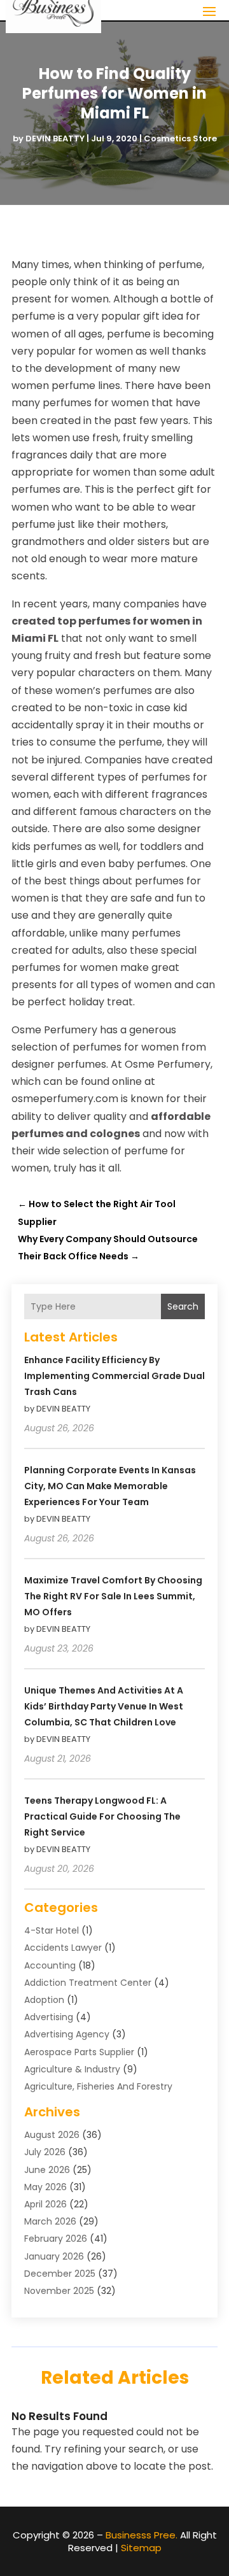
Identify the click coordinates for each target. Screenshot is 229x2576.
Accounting (50, 1965)
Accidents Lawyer (63, 1948)
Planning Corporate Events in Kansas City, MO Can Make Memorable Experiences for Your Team (110, 1486)
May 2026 (45, 2187)
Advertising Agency (67, 2034)
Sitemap (141, 2548)
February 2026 (56, 2239)
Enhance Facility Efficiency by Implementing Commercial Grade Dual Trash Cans (114, 1376)
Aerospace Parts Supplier (79, 2052)
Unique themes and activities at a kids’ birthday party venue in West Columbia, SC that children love (104, 1706)
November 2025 (59, 2291)
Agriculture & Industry (72, 2069)
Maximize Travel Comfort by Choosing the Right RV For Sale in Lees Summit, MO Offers (113, 1596)
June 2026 (47, 2170)
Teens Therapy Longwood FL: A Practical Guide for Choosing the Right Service (102, 1816)
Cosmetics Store (180, 138)
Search (183, 1306)
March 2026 (50, 2221)
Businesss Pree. (142, 2535)
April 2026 (45, 2204)
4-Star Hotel (52, 1930)
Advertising (49, 2017)
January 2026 (54, 2256)
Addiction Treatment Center (88, 1983)
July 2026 (45, 2152)
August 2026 (52, 2135)
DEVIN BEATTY (55, 138)
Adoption (44, 2000)
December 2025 (60, 2274)
